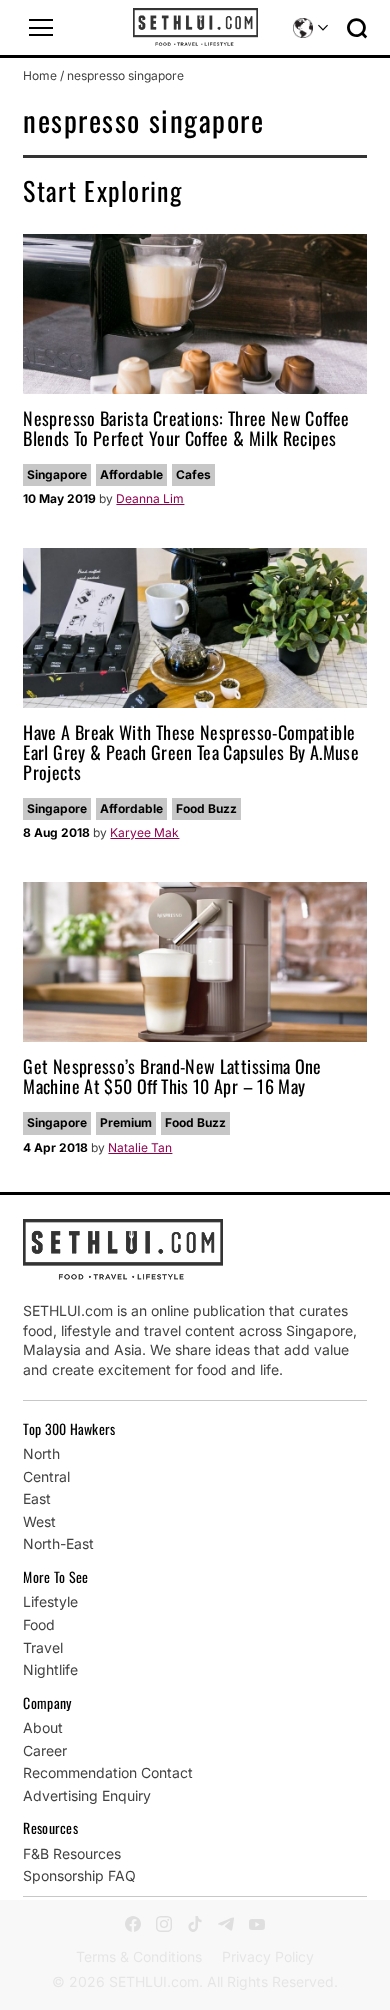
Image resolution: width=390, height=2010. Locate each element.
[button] (41, 28)
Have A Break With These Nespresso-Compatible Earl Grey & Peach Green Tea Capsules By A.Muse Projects (191, 752)
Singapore (57, 474)
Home (40, 75)
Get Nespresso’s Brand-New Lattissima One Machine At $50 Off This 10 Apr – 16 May (172, 1076)
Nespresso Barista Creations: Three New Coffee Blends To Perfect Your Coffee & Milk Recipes (186, 428)
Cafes (193, 474)
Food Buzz (206, 808)
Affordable (131, 474)
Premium (126, 1122)
